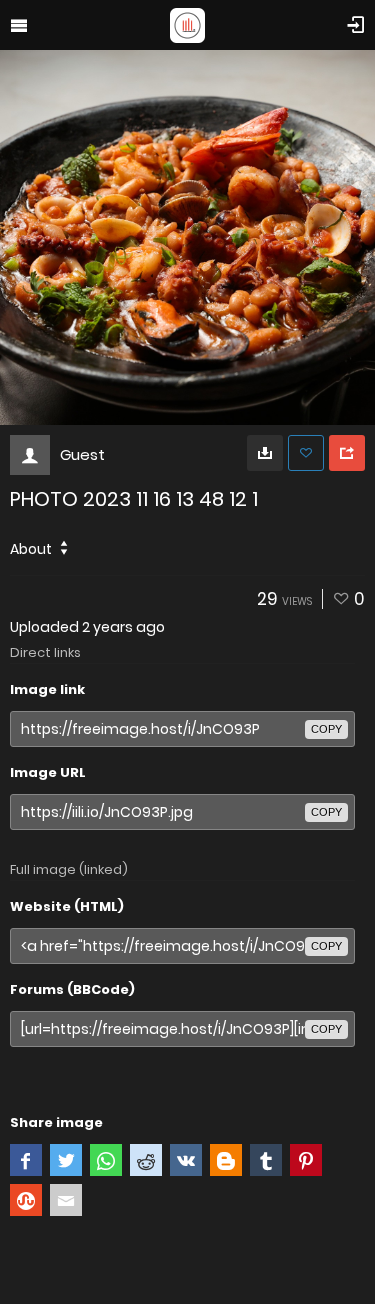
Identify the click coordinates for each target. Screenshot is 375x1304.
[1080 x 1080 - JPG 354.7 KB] (265, 453)
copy (326, 729)
